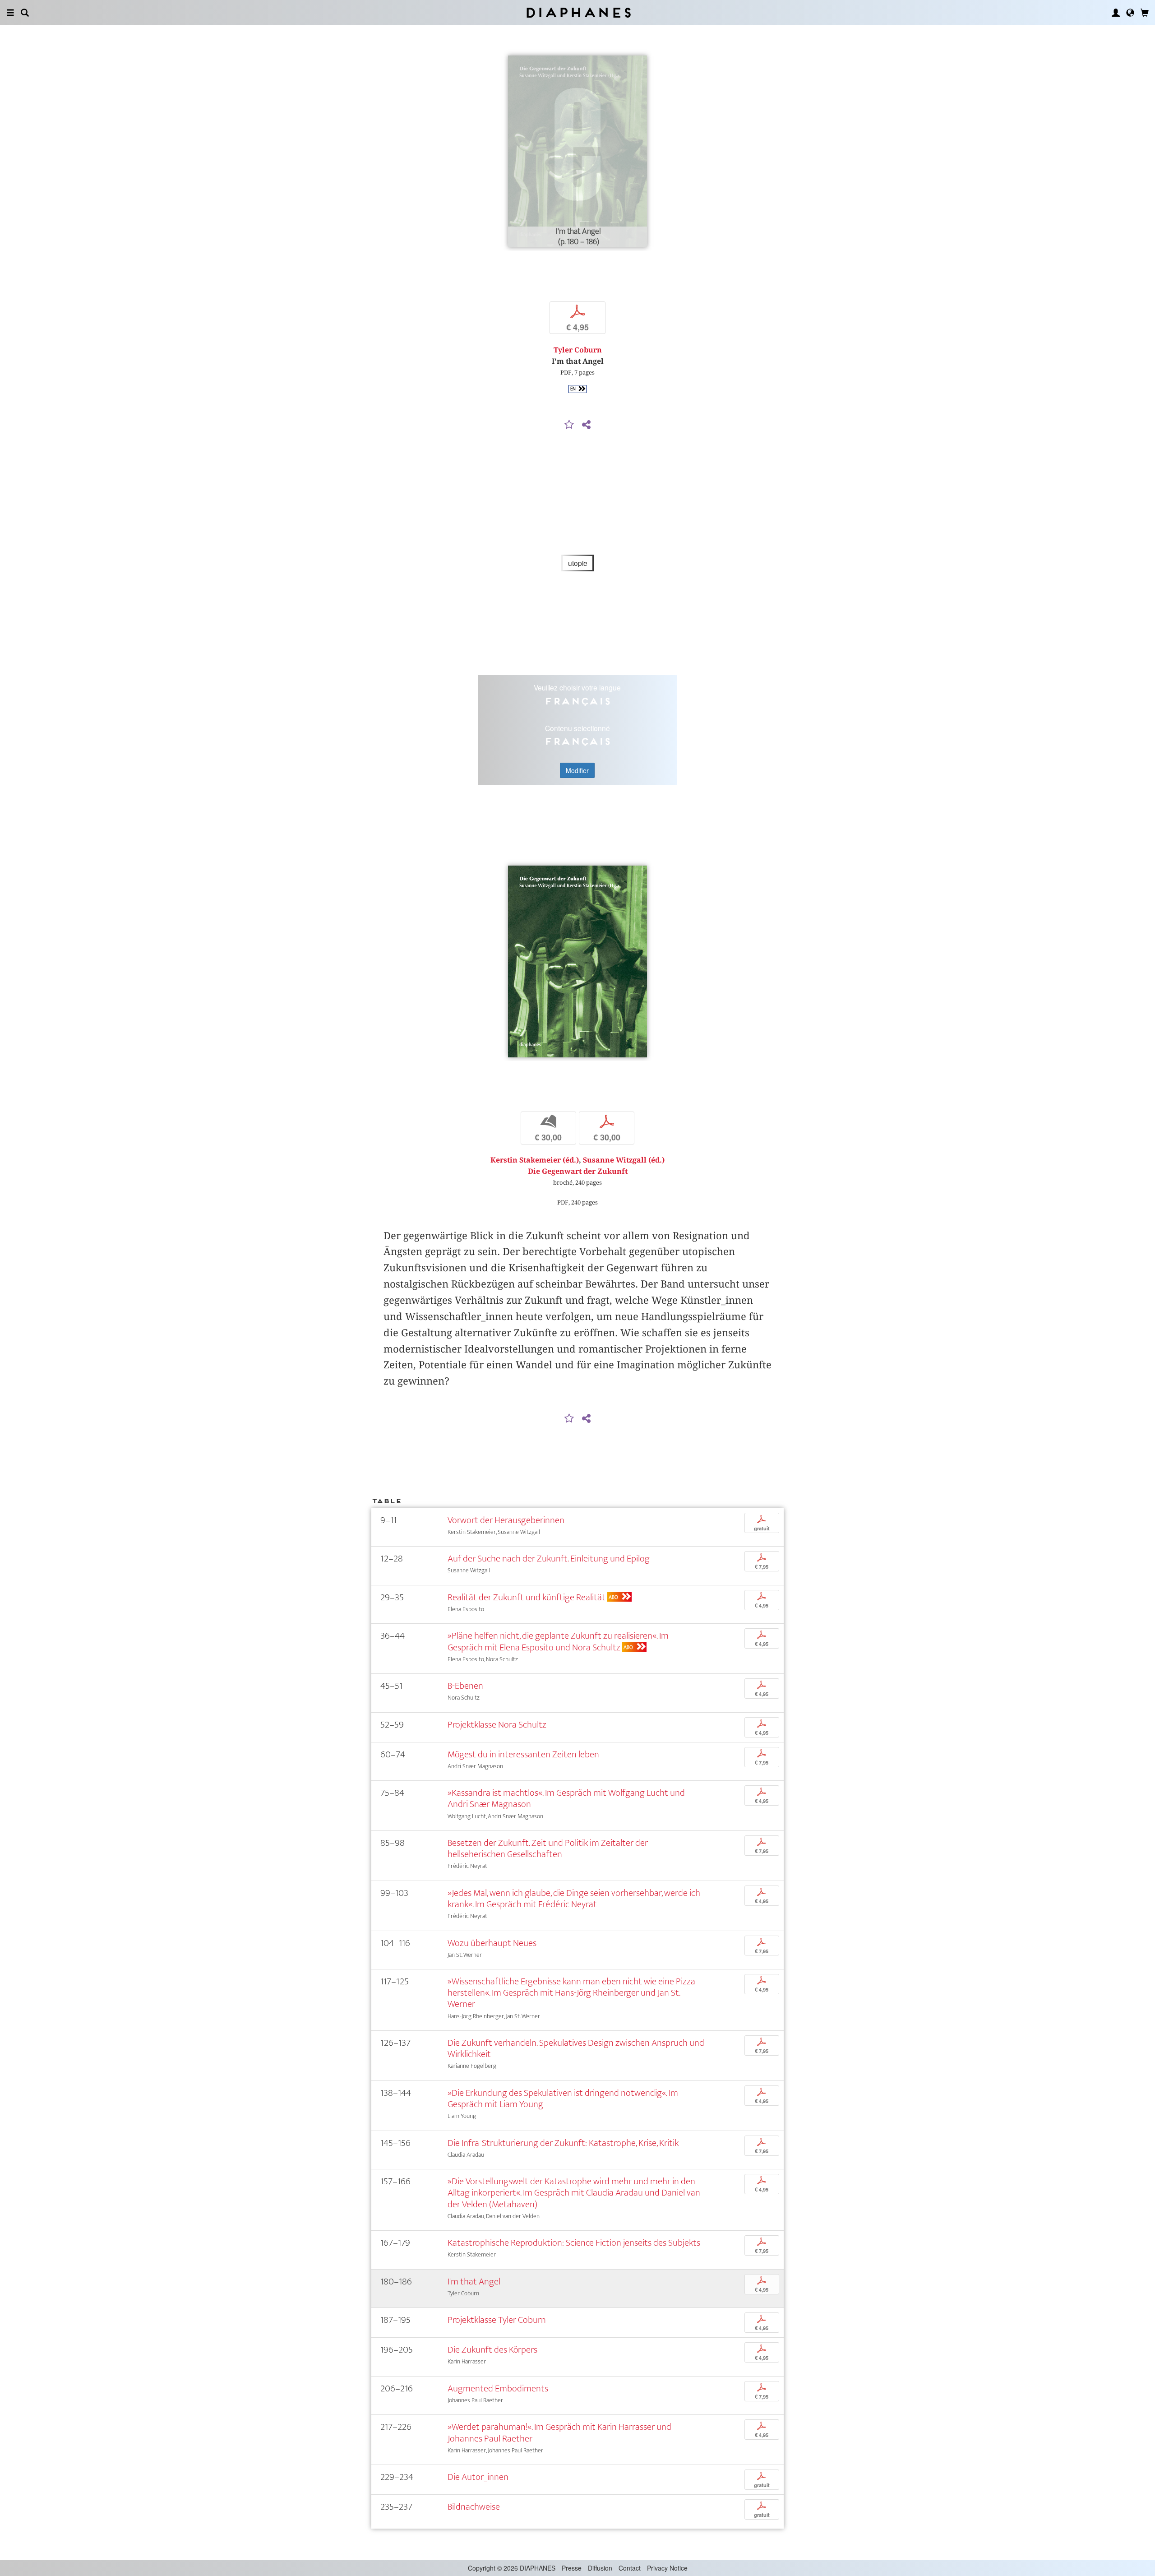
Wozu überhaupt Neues (492, 1943)
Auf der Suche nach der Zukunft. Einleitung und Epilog (549, 1559)
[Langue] (1130, 13)
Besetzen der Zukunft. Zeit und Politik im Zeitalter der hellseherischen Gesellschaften (548, 1849)
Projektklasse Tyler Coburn (497, 2320)
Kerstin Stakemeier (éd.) (535, 1160)
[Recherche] (25, 13)
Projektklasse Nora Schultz (497, 1725)
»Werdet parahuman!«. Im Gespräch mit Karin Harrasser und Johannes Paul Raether (559, 2432)
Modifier (577, 770)
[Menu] (10, 13)
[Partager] (586, 425)
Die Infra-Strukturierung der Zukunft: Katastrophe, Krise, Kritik (563, 2143)
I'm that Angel (474, 2282)
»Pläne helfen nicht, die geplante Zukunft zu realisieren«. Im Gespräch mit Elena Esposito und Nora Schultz (558, 1641)
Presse (572, 2568)
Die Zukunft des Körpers (492, 2350)
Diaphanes (578, 12)
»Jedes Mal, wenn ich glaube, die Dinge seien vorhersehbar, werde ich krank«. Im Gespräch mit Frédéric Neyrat (574, 1899)
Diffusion (600, 2568)
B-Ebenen (465, 1686)
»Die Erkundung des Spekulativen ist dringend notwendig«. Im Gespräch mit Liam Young (563, 2099)
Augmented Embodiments (498, 2388)
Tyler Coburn (578, 350)
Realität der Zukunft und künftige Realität (527, 1597)
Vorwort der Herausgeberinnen (506, 1520)
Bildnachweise (474, 2507)
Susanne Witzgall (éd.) (624, 1160)
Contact (630, 2568)
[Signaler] (569, 425)
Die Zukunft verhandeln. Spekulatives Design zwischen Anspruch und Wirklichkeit (576, 2048)
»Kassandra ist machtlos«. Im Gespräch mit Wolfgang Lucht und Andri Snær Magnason (566, 1798)
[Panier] (1145, 13)
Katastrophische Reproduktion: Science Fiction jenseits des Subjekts (574, 2243)
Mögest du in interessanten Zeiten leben (523, 1754)
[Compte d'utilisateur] (1116, 13)
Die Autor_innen (478, 2477)
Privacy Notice (667, 2568)
